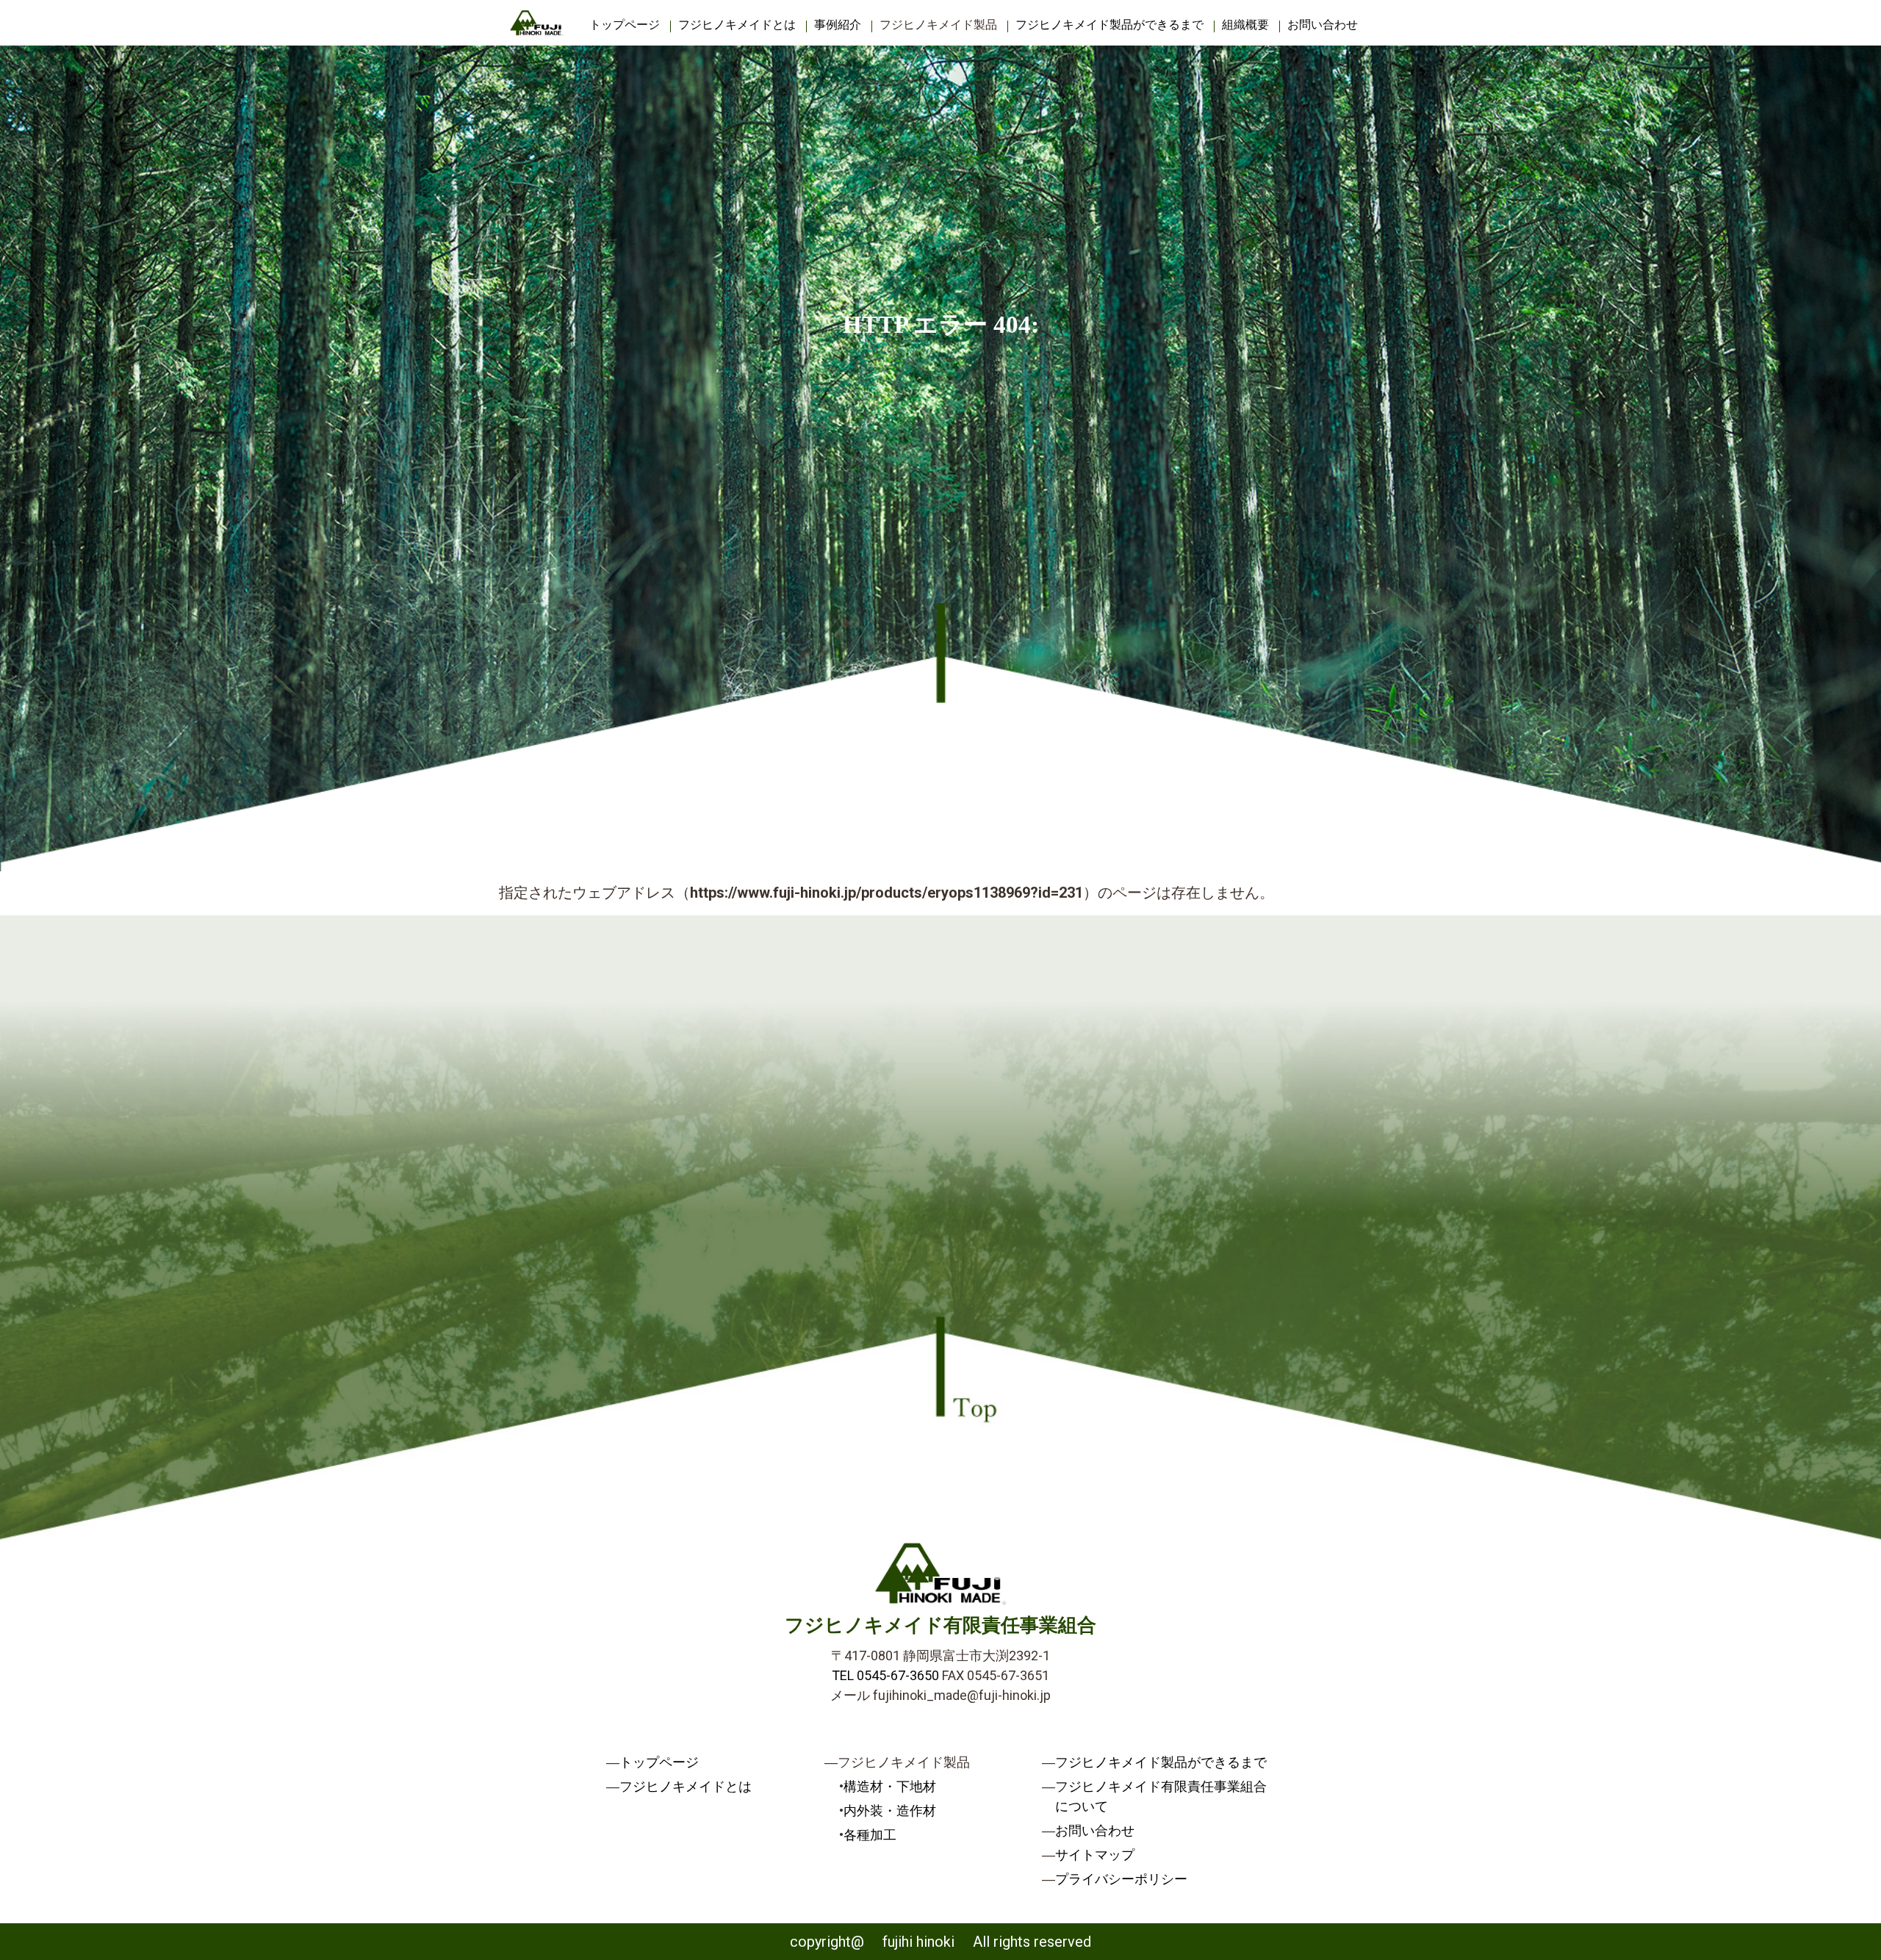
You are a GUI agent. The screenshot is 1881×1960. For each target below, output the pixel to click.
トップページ (625, 25)
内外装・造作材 (890, 1811)
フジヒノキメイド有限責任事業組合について (1161, 1796)
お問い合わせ (1323, 25)
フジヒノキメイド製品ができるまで (1109, 25)
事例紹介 (838, 25)
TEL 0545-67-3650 (885, 1675)
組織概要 (1245, 25)
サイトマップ (1095, 1855)
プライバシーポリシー (1121, 1879)
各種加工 (870, 1835)
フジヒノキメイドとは (737, 25)
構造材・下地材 (890, 1786)
